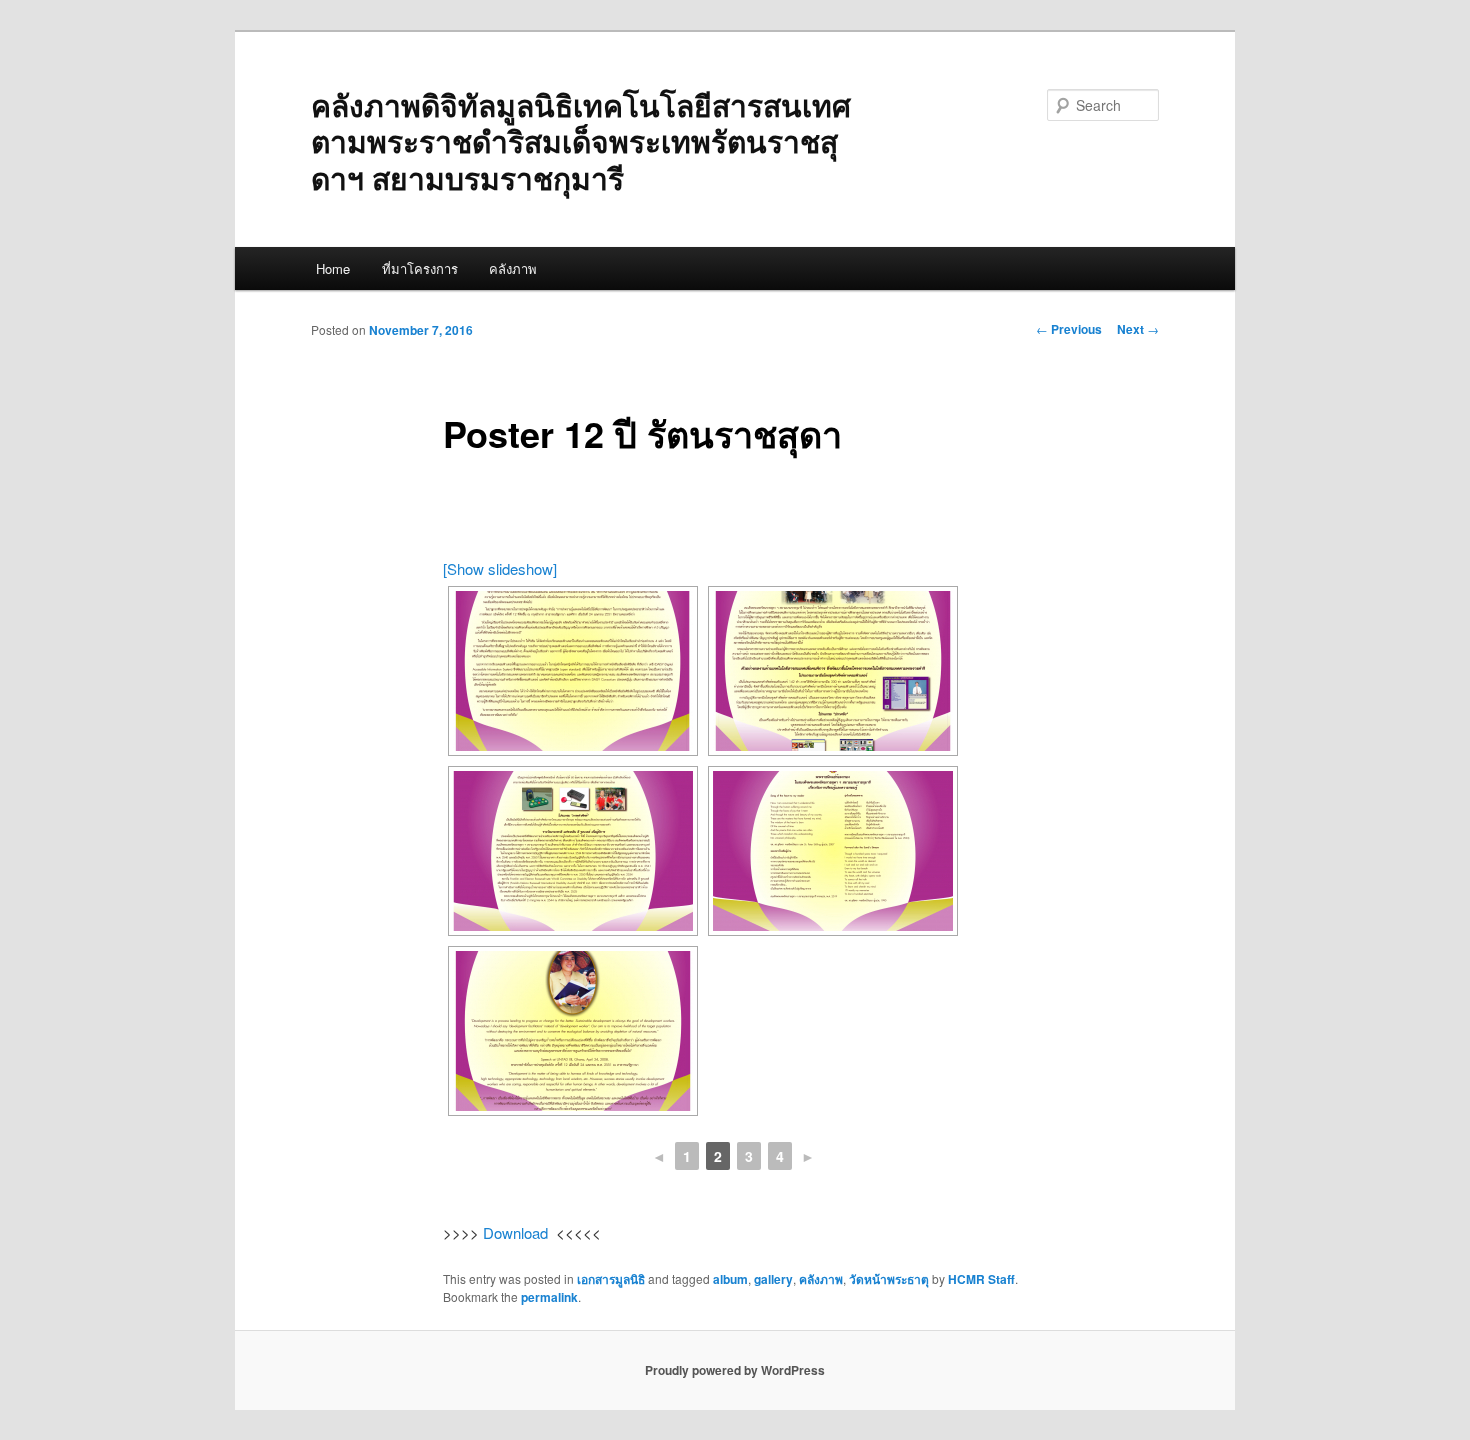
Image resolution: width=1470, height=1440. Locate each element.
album (730, 1279)
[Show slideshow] (500, 568)
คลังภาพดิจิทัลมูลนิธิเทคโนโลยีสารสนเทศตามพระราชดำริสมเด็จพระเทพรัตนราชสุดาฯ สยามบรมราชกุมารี (581, 141)
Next (1138, 329)
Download (515, 1232)
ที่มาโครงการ (420, 268)
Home (333, 268)
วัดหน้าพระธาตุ (889, 1279)
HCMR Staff (981, 1279)
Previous (1069, 329)
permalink (549, 1297)
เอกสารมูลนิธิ (611, 1279)
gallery (773, 1279)
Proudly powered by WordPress (735, 1370)
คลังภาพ (513, 268)
